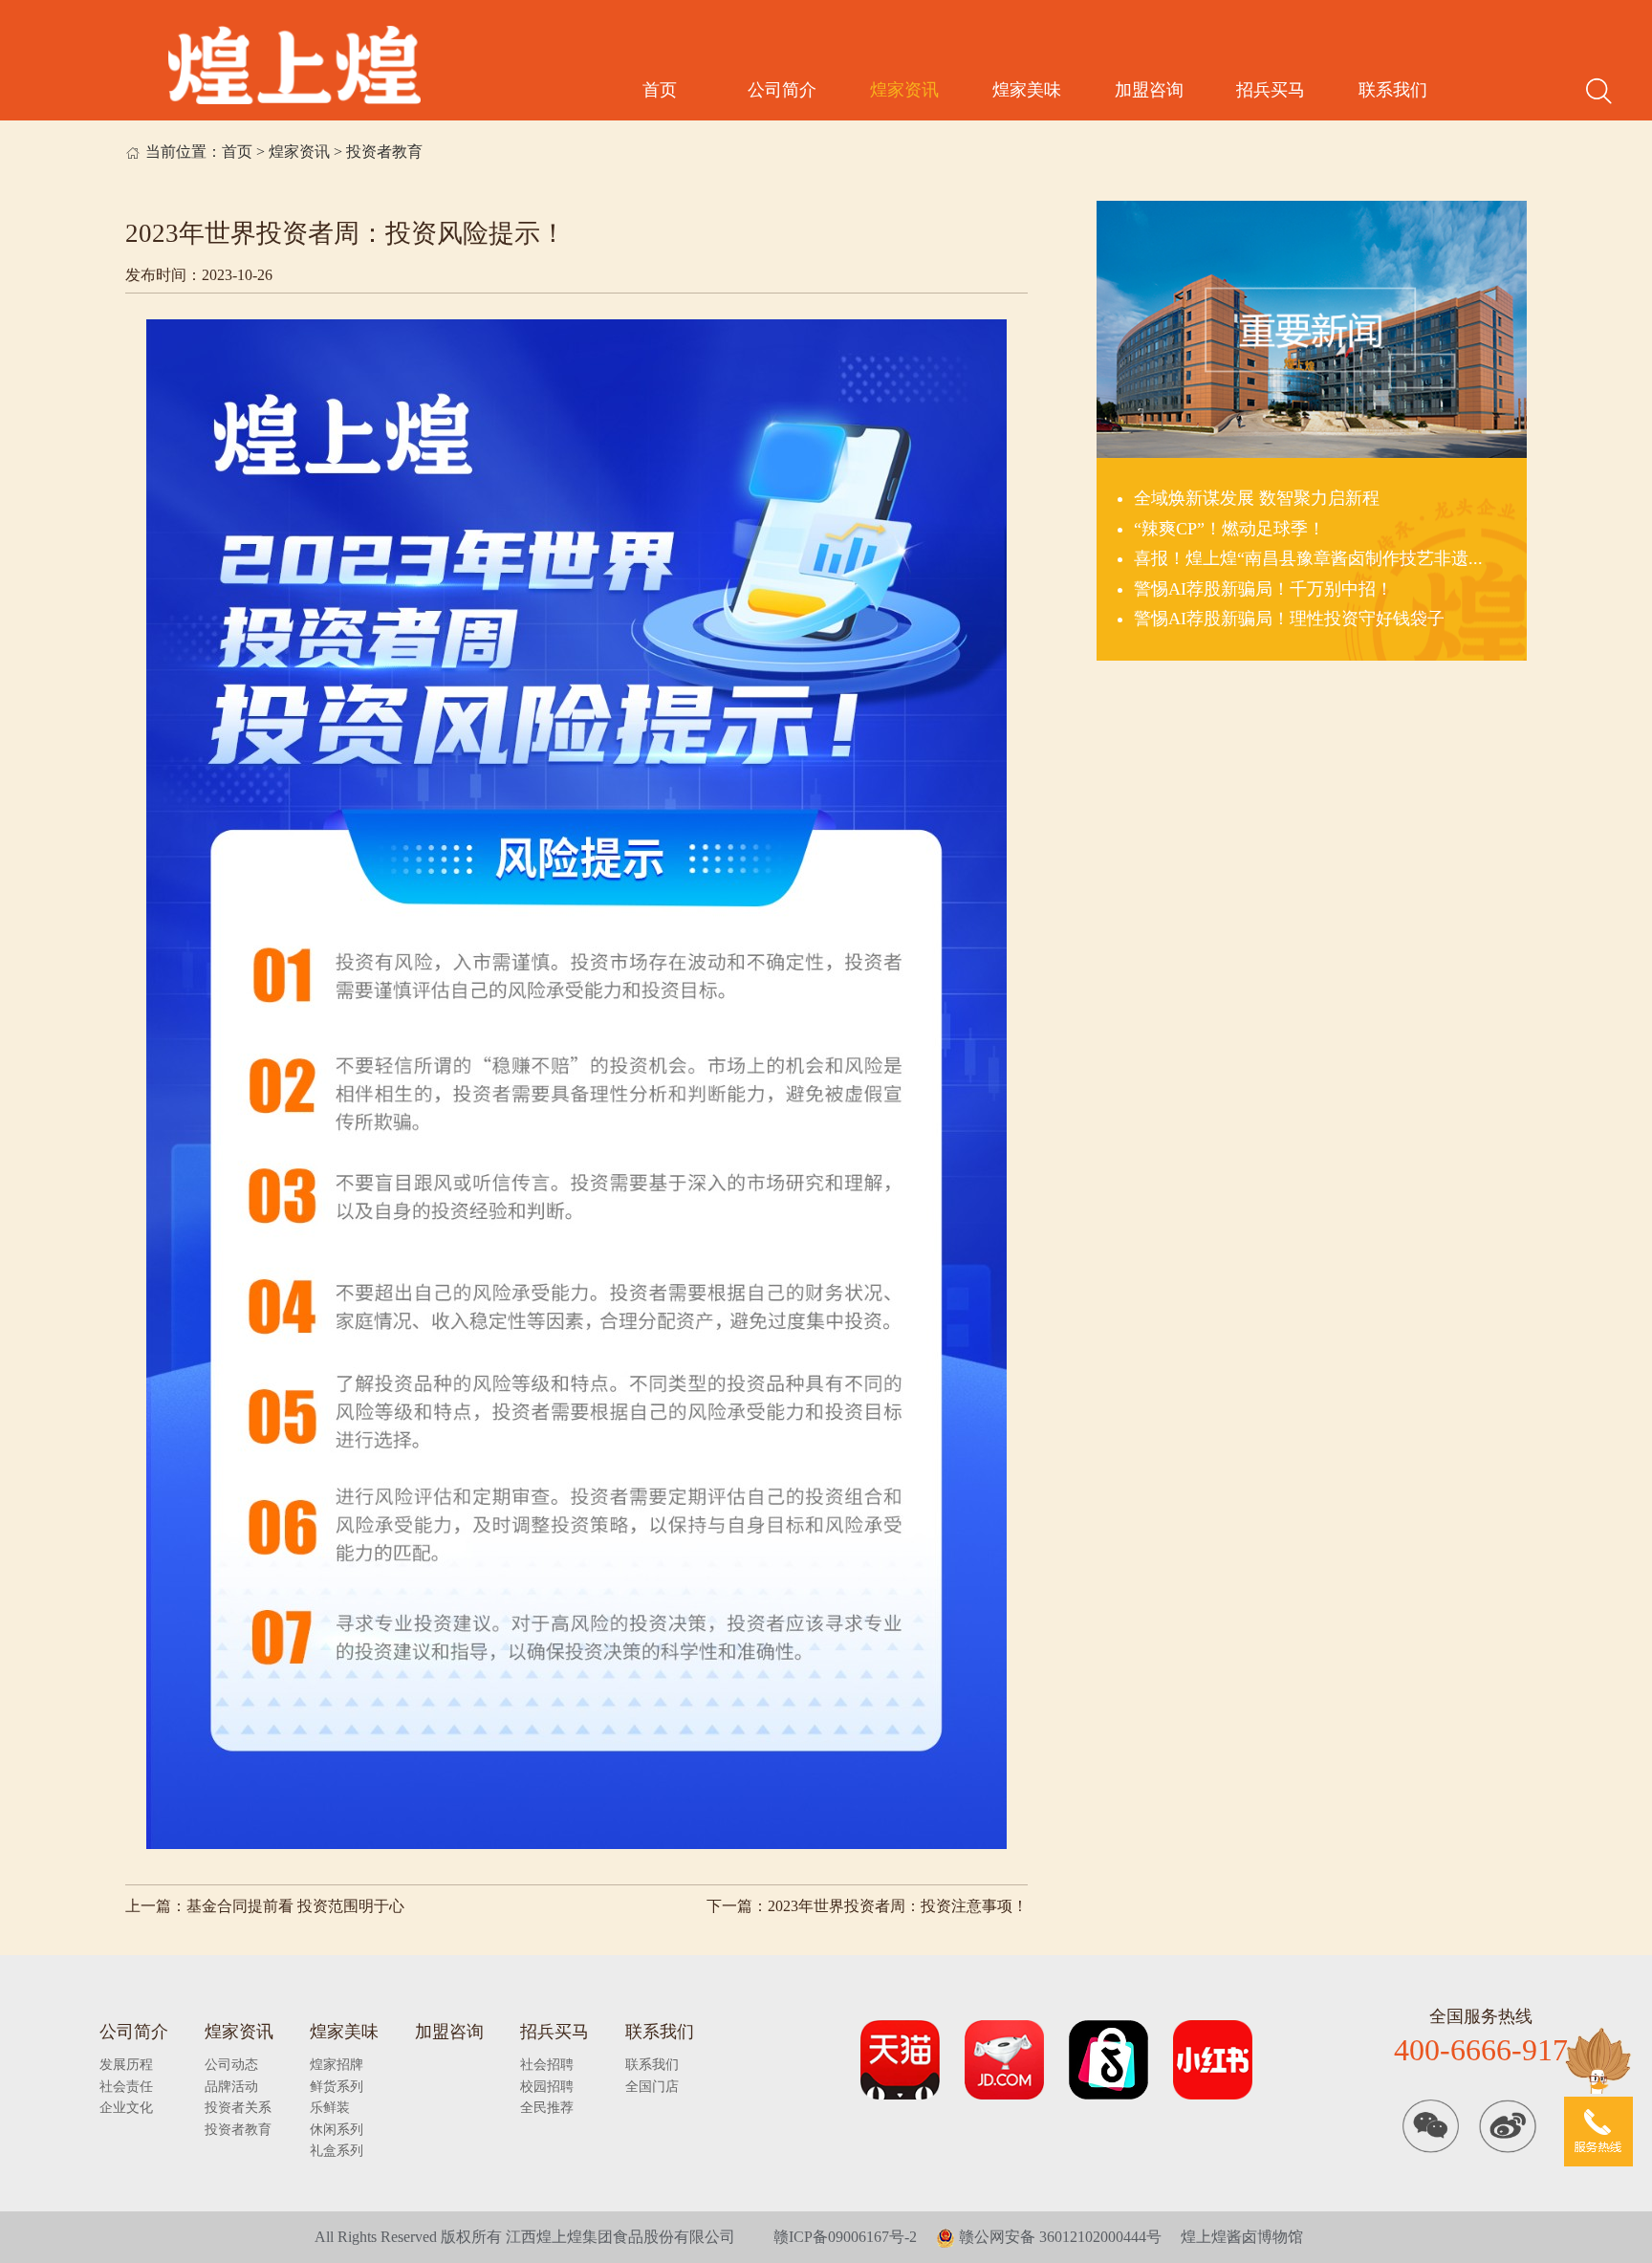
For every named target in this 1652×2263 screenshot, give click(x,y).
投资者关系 (238, 2107)
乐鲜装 (330, 2107)
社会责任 (126, 2086)
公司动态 (231, 2064)
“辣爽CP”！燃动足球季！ (1229, 529)
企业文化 (126, 2107)
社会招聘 (547, 2064)
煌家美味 (1027, 90)
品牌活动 (231, 2086)
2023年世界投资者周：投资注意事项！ (898, 1906)
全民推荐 (547, 2107)
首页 (660, 90)
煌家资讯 (904, 90)
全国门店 (652, 2086)
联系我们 (1393, 90)
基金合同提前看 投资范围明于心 (295, 1906)
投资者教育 (384, 152)
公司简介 (782, 90)
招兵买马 (1271, 90)
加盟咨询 (1149, 90)
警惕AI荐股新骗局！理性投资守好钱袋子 (1289, 619)
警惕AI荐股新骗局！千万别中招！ (1263, 589)
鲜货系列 (337, 2086)
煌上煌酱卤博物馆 (1242, 2237)
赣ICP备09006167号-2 (845, 2237)
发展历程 (126, 2064)
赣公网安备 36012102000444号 (1058, 2237)
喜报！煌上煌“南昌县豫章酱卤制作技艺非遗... (1308, 558)
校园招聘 (547, 2086)
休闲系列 (337, 2129)
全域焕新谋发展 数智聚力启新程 (1257, 498)
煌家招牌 (337, 2064)
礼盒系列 (337, 2150)
